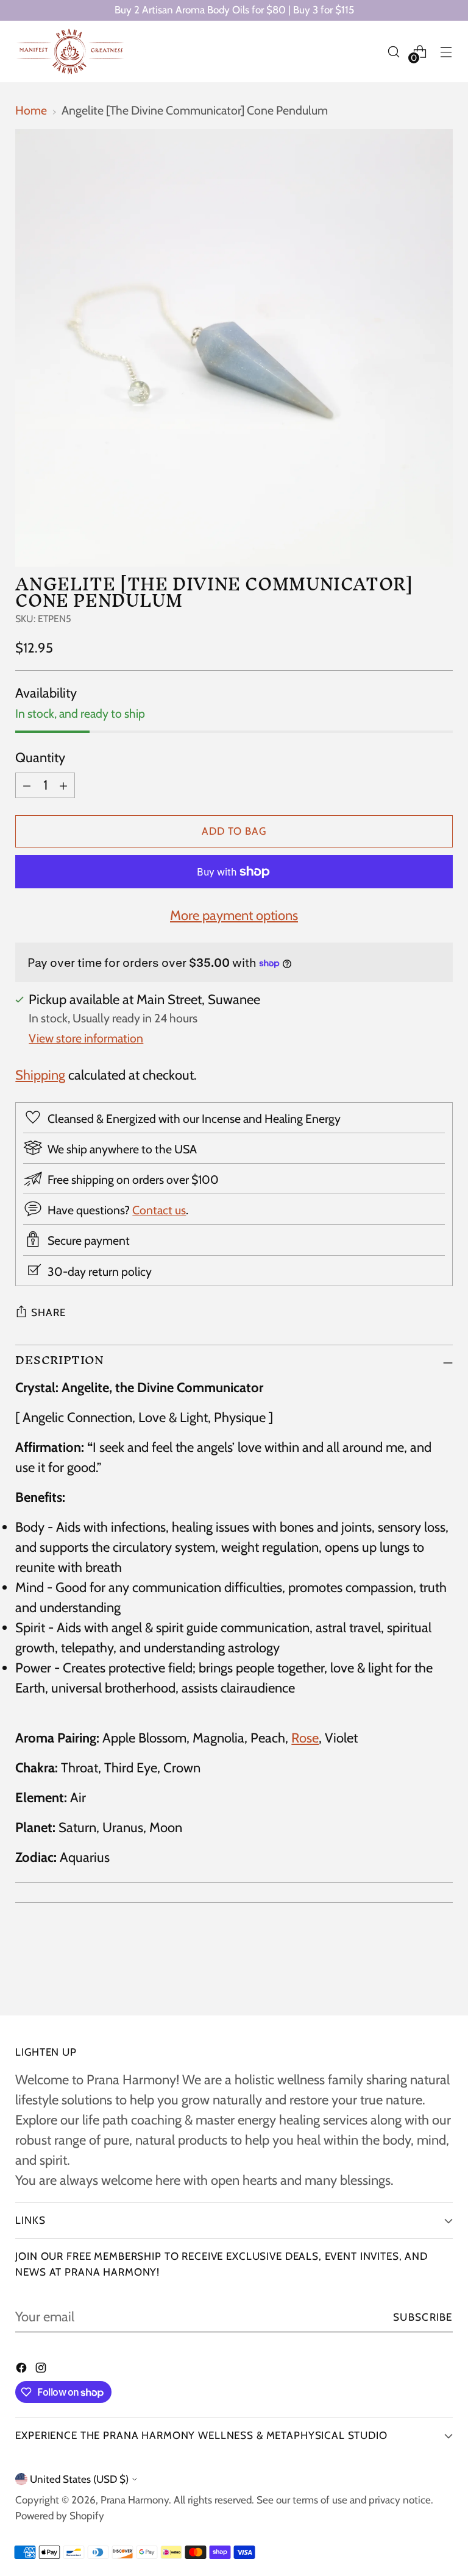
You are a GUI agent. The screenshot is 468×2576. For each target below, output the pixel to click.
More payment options (234, 915)
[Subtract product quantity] (27, 785)
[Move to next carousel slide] (442, 1973)
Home (31, 110)
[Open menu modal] (446, 51)
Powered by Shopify (60, 2516)
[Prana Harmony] (70, 51)
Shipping (40, 1075)
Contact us (159, 1210)
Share (48, 1312)
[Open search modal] (394, 51)
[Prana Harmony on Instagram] (42, 2369)
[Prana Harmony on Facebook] (23, 2369)
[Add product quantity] (63, 785)
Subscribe (423, 2317)
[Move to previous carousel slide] (414, 1974)
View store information (86, 1038)
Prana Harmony (135, 2500)
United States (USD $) (79, 2479)
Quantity (40, 758)
